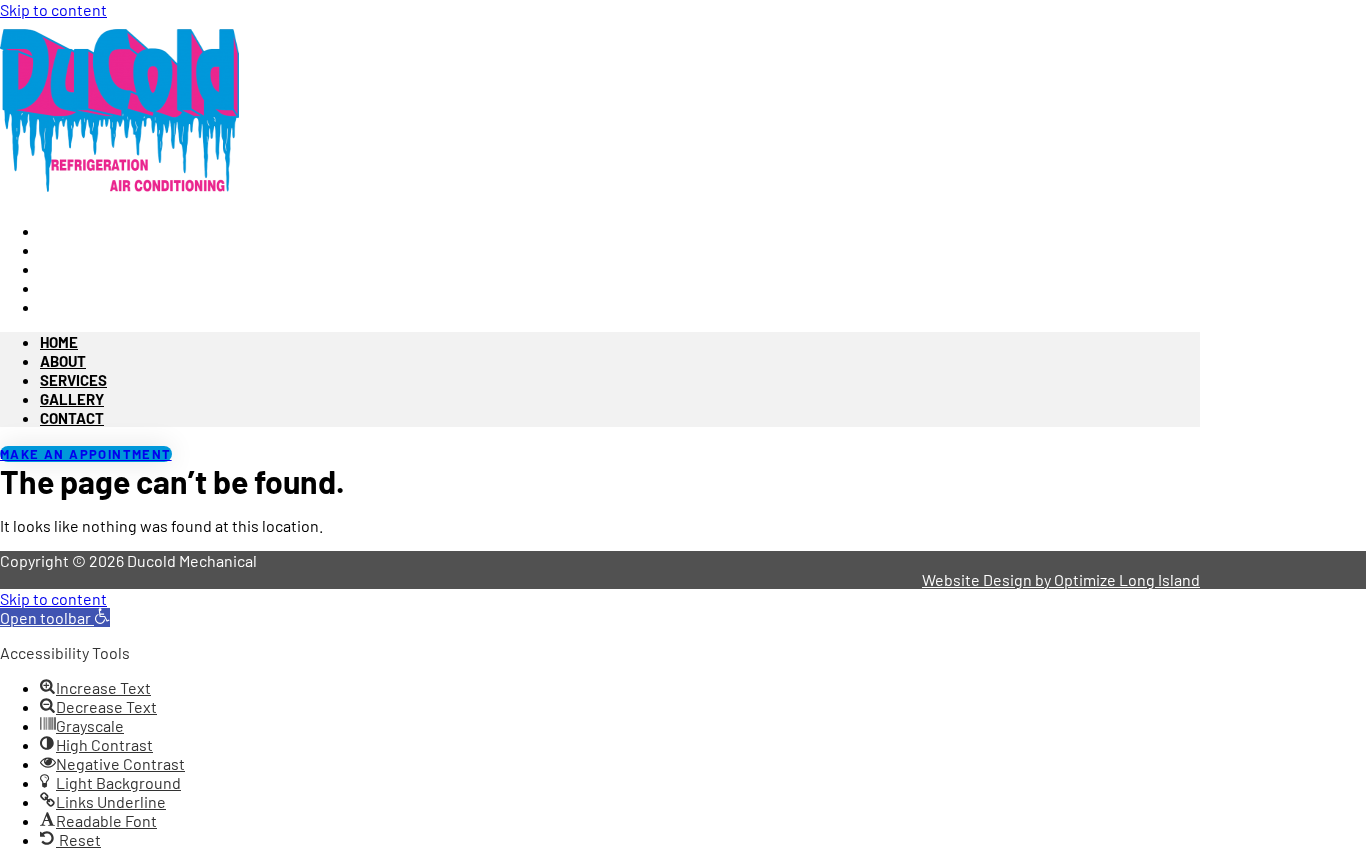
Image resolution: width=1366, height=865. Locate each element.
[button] (55, 617)
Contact (74, 306)
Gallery (72, 399)
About (63, 361)
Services (73, 380)
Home (59, 342)
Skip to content (53, 9)
